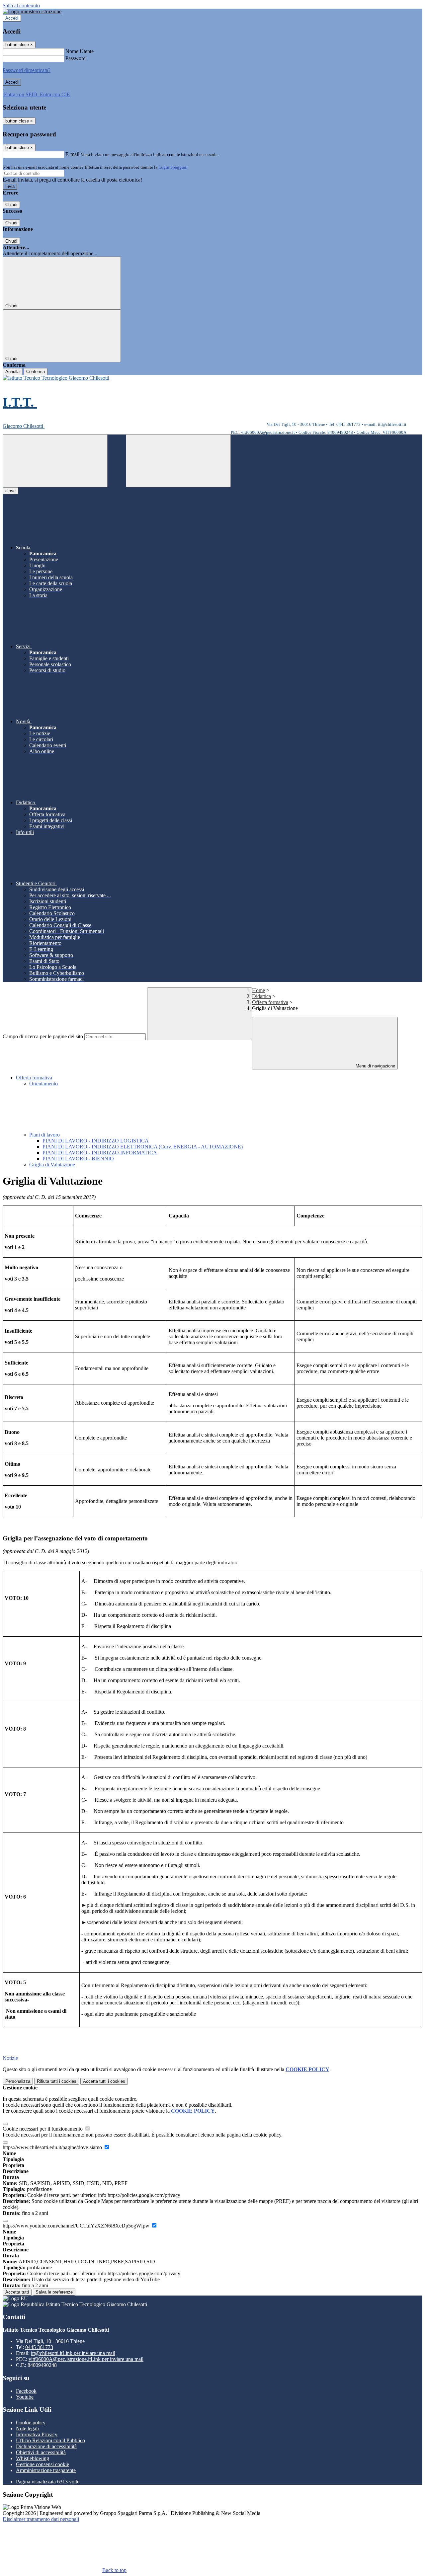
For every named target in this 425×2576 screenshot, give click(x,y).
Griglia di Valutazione (52, 1165)
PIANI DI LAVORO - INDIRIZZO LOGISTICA (96, 1141)
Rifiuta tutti (57, 2081)
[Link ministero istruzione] (32, 11)
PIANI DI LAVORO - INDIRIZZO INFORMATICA (100, 1153)
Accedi (12, 18)
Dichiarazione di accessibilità (46, 2446)
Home (258, 990)
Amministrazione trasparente (46, 2470)
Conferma (36, 372)
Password (76, 58)
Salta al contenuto (21, 5)
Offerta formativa (270, 1002)
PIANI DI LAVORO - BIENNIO (78, 1159)
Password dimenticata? (27, 70)
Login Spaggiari (173, 167)
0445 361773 (39, 2347)
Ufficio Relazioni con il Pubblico (50, 2440)
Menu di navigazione (375, 1066)
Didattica (261, 996)
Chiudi (11, 205)
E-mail (72, 154)
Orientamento (43, 1084)
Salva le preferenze (54, 2292)
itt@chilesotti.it (73, 2353)
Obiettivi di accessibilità (41, 2452)
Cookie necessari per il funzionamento (43, 2129)
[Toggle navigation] (55, 461)
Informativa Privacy (37, 2434)
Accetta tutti (104, 2081)
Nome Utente (80, 51)
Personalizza (18, 2081)
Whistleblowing (33, 2458)
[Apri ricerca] (178, 461)
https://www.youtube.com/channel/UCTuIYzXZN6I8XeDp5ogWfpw (77, 2226)
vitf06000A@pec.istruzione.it (86, 2359)
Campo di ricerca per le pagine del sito (43, 1036)
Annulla (12, 372)
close (10, 491)
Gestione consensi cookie (42, 2464)
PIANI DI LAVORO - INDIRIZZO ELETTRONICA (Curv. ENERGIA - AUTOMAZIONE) (143, 1147)
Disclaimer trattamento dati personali (41, 2519)
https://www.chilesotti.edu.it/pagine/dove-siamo (53, 2147)
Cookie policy (31, 2422)
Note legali (27, 2428)
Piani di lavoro (45, 1135)
